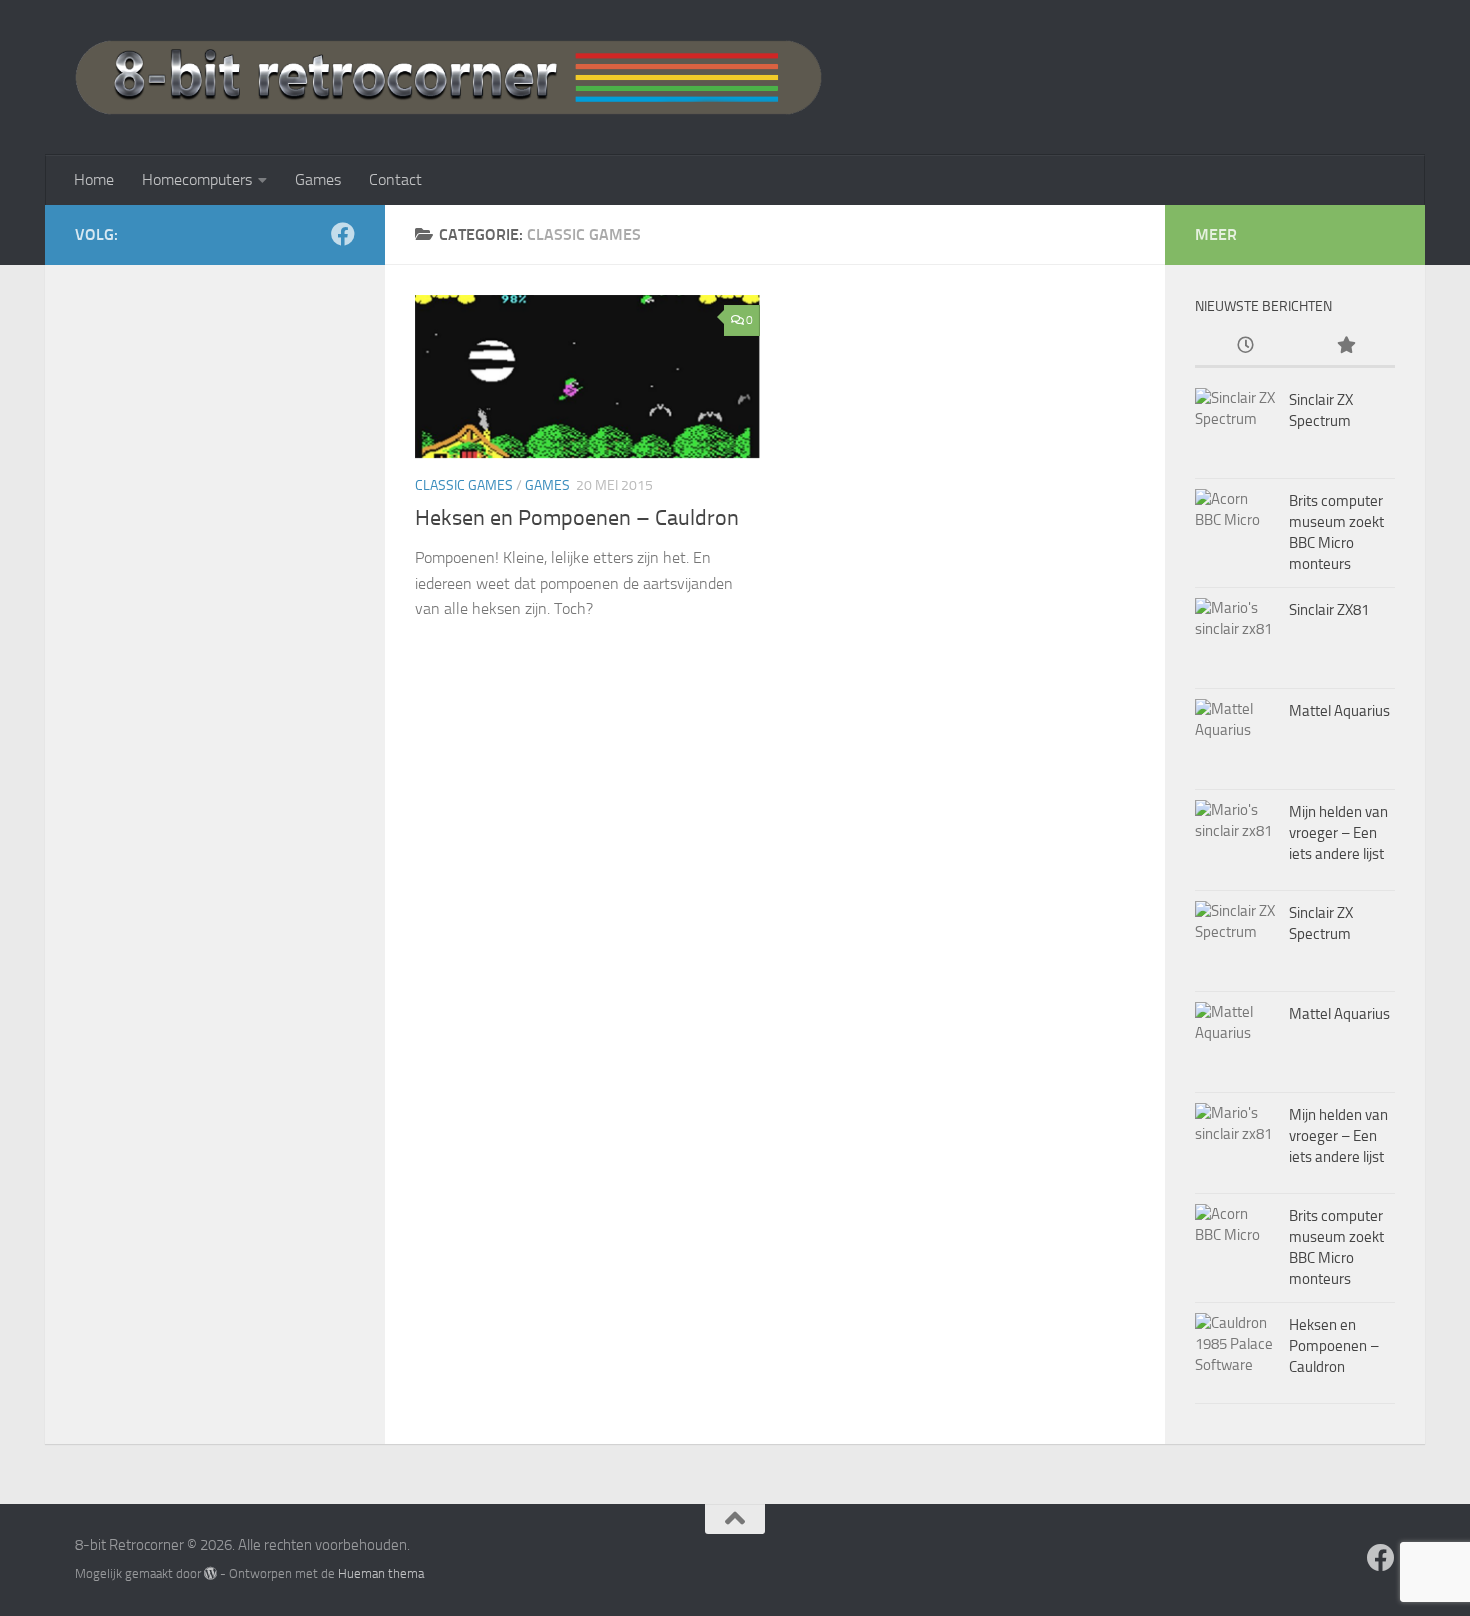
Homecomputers (197, 179)
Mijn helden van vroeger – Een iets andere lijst (1338, 833)
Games (318, 179)
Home (94, 179)
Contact (395, 179)
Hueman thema (381, 1573)
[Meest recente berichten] (1245, 346)
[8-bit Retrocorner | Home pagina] (448, 77)
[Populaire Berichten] (1345, 346)
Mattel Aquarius (1339, 711)
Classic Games (464, 485)
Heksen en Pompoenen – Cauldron (577, 518)
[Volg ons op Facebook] (343, 234)
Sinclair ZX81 (1329, 610)
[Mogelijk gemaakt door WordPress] (210, 1573)
